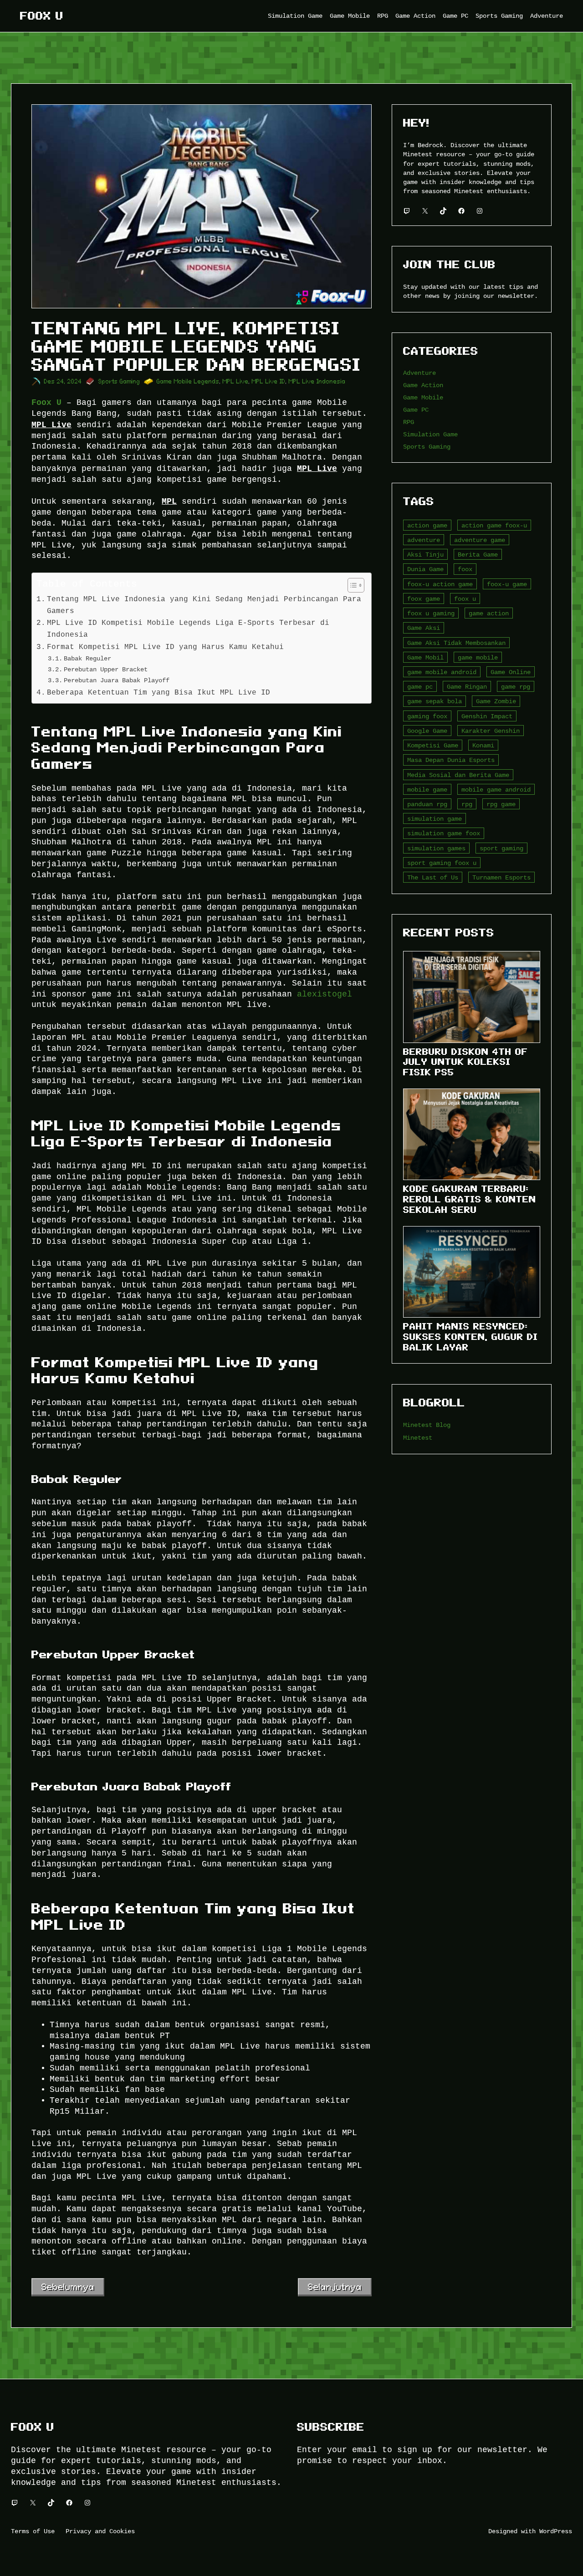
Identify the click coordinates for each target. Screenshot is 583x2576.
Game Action (423, 385)
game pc (420, 687)
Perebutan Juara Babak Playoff (117, 680)
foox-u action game (440, 584)
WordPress (556, 2531)
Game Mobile (423, 397)
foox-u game (507, 584)
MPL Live (236, 381)
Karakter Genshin (491, 731)
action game (427, 525)
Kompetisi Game (433, 745)
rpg (467, 804)
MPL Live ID (269, 381)
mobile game (427, 790)
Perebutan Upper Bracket (106, 669)
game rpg (516, 687)
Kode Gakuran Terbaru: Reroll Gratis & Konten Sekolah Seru (470, 1199)
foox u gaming (431, 613)
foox (465, 569)
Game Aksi (424, 628)
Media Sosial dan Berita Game (458, 775)
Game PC (416, 410)
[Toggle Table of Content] (351, 585)
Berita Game (478, 555)
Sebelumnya (68, 2287)
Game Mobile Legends (188, 381)
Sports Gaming (119, 381)
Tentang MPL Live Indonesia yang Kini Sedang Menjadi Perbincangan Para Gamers (204, 605)
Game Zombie (496, 701)
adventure (424, 540)
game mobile (478, 657)
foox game (424, 599)
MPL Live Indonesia (317, 381)
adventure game (480, 540)
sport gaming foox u (442, 863)
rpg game (501, 804)
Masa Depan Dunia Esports (451, 760)
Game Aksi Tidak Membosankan (456, 643)
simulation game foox (444, 833)
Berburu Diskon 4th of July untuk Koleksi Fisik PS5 (465, 1062)
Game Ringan (467, 687)
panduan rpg (427, 804)
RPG (409, 422)
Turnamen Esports (501, 877)
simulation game (435, 819)
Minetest (418, 1438)
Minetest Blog (427, 1425)
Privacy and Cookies (100, 2531)
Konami (483, 745)
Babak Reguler (87, 658)
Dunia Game (425, 569)
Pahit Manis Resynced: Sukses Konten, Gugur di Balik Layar (470, 1337)
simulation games (436, 848)
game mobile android (442, 672)
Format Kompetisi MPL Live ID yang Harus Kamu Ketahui (168, 647)
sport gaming (501, 848)
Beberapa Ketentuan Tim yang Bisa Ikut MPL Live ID (159, 692)
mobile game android (496, 790)
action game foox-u (494, 525)
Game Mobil (425, 657)
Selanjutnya (335, 2287)
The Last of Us (433, 877)
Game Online (511, 672)
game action (489, 613)
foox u (465, 599)
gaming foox (427, 716)
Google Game (427, 731)
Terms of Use (33, 2531)
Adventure (419, 373)
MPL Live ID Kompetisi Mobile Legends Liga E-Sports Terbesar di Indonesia (188, 629)
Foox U (42, 16)
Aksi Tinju (425, 555)
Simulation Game (430, 434)
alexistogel (325, 994)
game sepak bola (435, 701)
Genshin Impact (487, 716)
